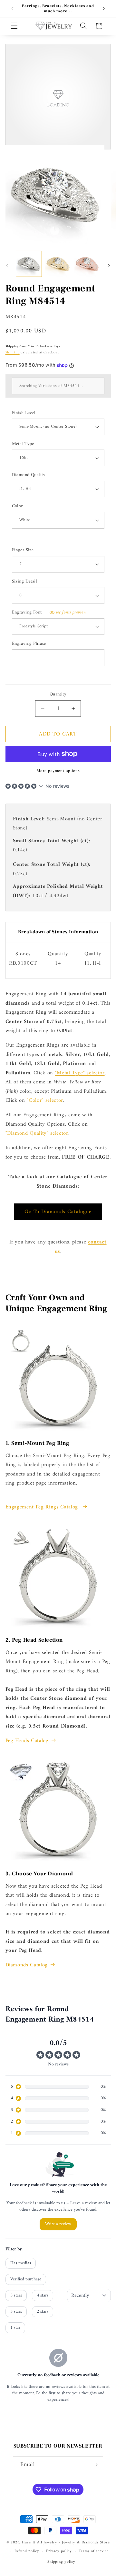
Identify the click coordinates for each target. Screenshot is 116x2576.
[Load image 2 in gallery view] (58, 264)
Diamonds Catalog (27, 1965)
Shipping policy (61, 2562)
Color (17, 507)
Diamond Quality (29, 475)
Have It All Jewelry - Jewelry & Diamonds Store (66, 2542)
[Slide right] (109, 266)
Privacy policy (59, 2551)
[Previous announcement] (13, 9)
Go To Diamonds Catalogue (58, 1212)
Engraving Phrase (29, 644)
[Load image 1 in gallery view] (29, 264)
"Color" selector (45, 1100)
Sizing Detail (25, 582)
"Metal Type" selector (80, 1073)
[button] (14, 26)
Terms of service (93, 2551)
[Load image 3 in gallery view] (87, 264)
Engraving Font (49, 613)
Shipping (13, 353)
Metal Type (23, 444)
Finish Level (24, 413)
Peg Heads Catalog (27, 1741)
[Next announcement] (104, 9)
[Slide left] (7, 266)
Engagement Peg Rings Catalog (43, 1507)
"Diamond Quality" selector (37, 1133)
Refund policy (27, 2551)
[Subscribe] (95, 2465)
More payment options (58, 771)
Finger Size (23, 550)
